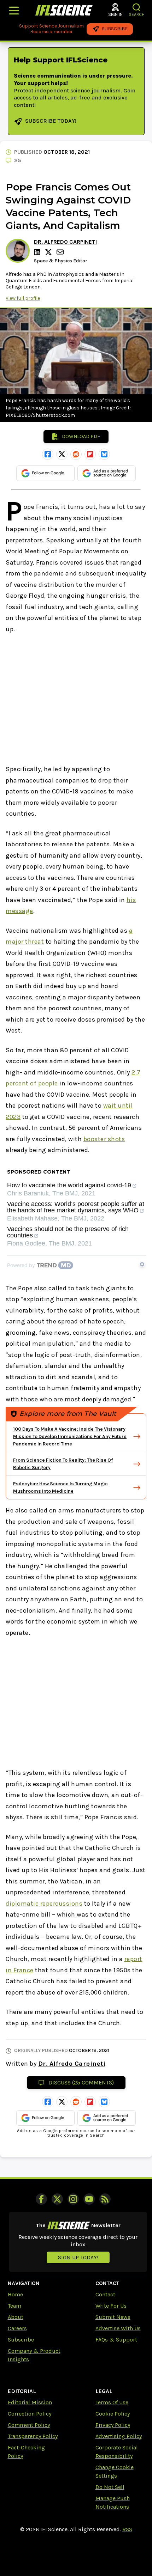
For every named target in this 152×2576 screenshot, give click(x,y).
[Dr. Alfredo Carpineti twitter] (49, 252)
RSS (127, 2529)
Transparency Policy (33, 2436)
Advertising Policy (119, 2436)
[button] (137, 7)
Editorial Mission (30, 2402)
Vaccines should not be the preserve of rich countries (68, 1232)
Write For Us (111, 2306)
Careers (17, 2328)
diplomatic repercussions (44, 1904)
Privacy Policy (113, 2425)
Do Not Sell (110, 2487)
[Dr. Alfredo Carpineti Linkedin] (38, 252)
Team (14, 2306)
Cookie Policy (113, 2414)
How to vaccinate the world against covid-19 (69, 1185)
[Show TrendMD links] (142, 1264)
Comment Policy (29, 2425)
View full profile (23, 298)
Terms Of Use (112, 2402)
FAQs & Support (116, 2340)
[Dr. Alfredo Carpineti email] (61, 252)
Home (15, 2294)
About (16, 2317)
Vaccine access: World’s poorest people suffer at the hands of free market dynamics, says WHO (76, 1207)
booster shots (104, 1139)
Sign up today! (78, 2257)
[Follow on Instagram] (73, 2199)
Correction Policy (30, 2414)
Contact (105, 2294)
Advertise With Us (118, 2328)
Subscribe (21, 2340)
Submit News (113, 2317)
